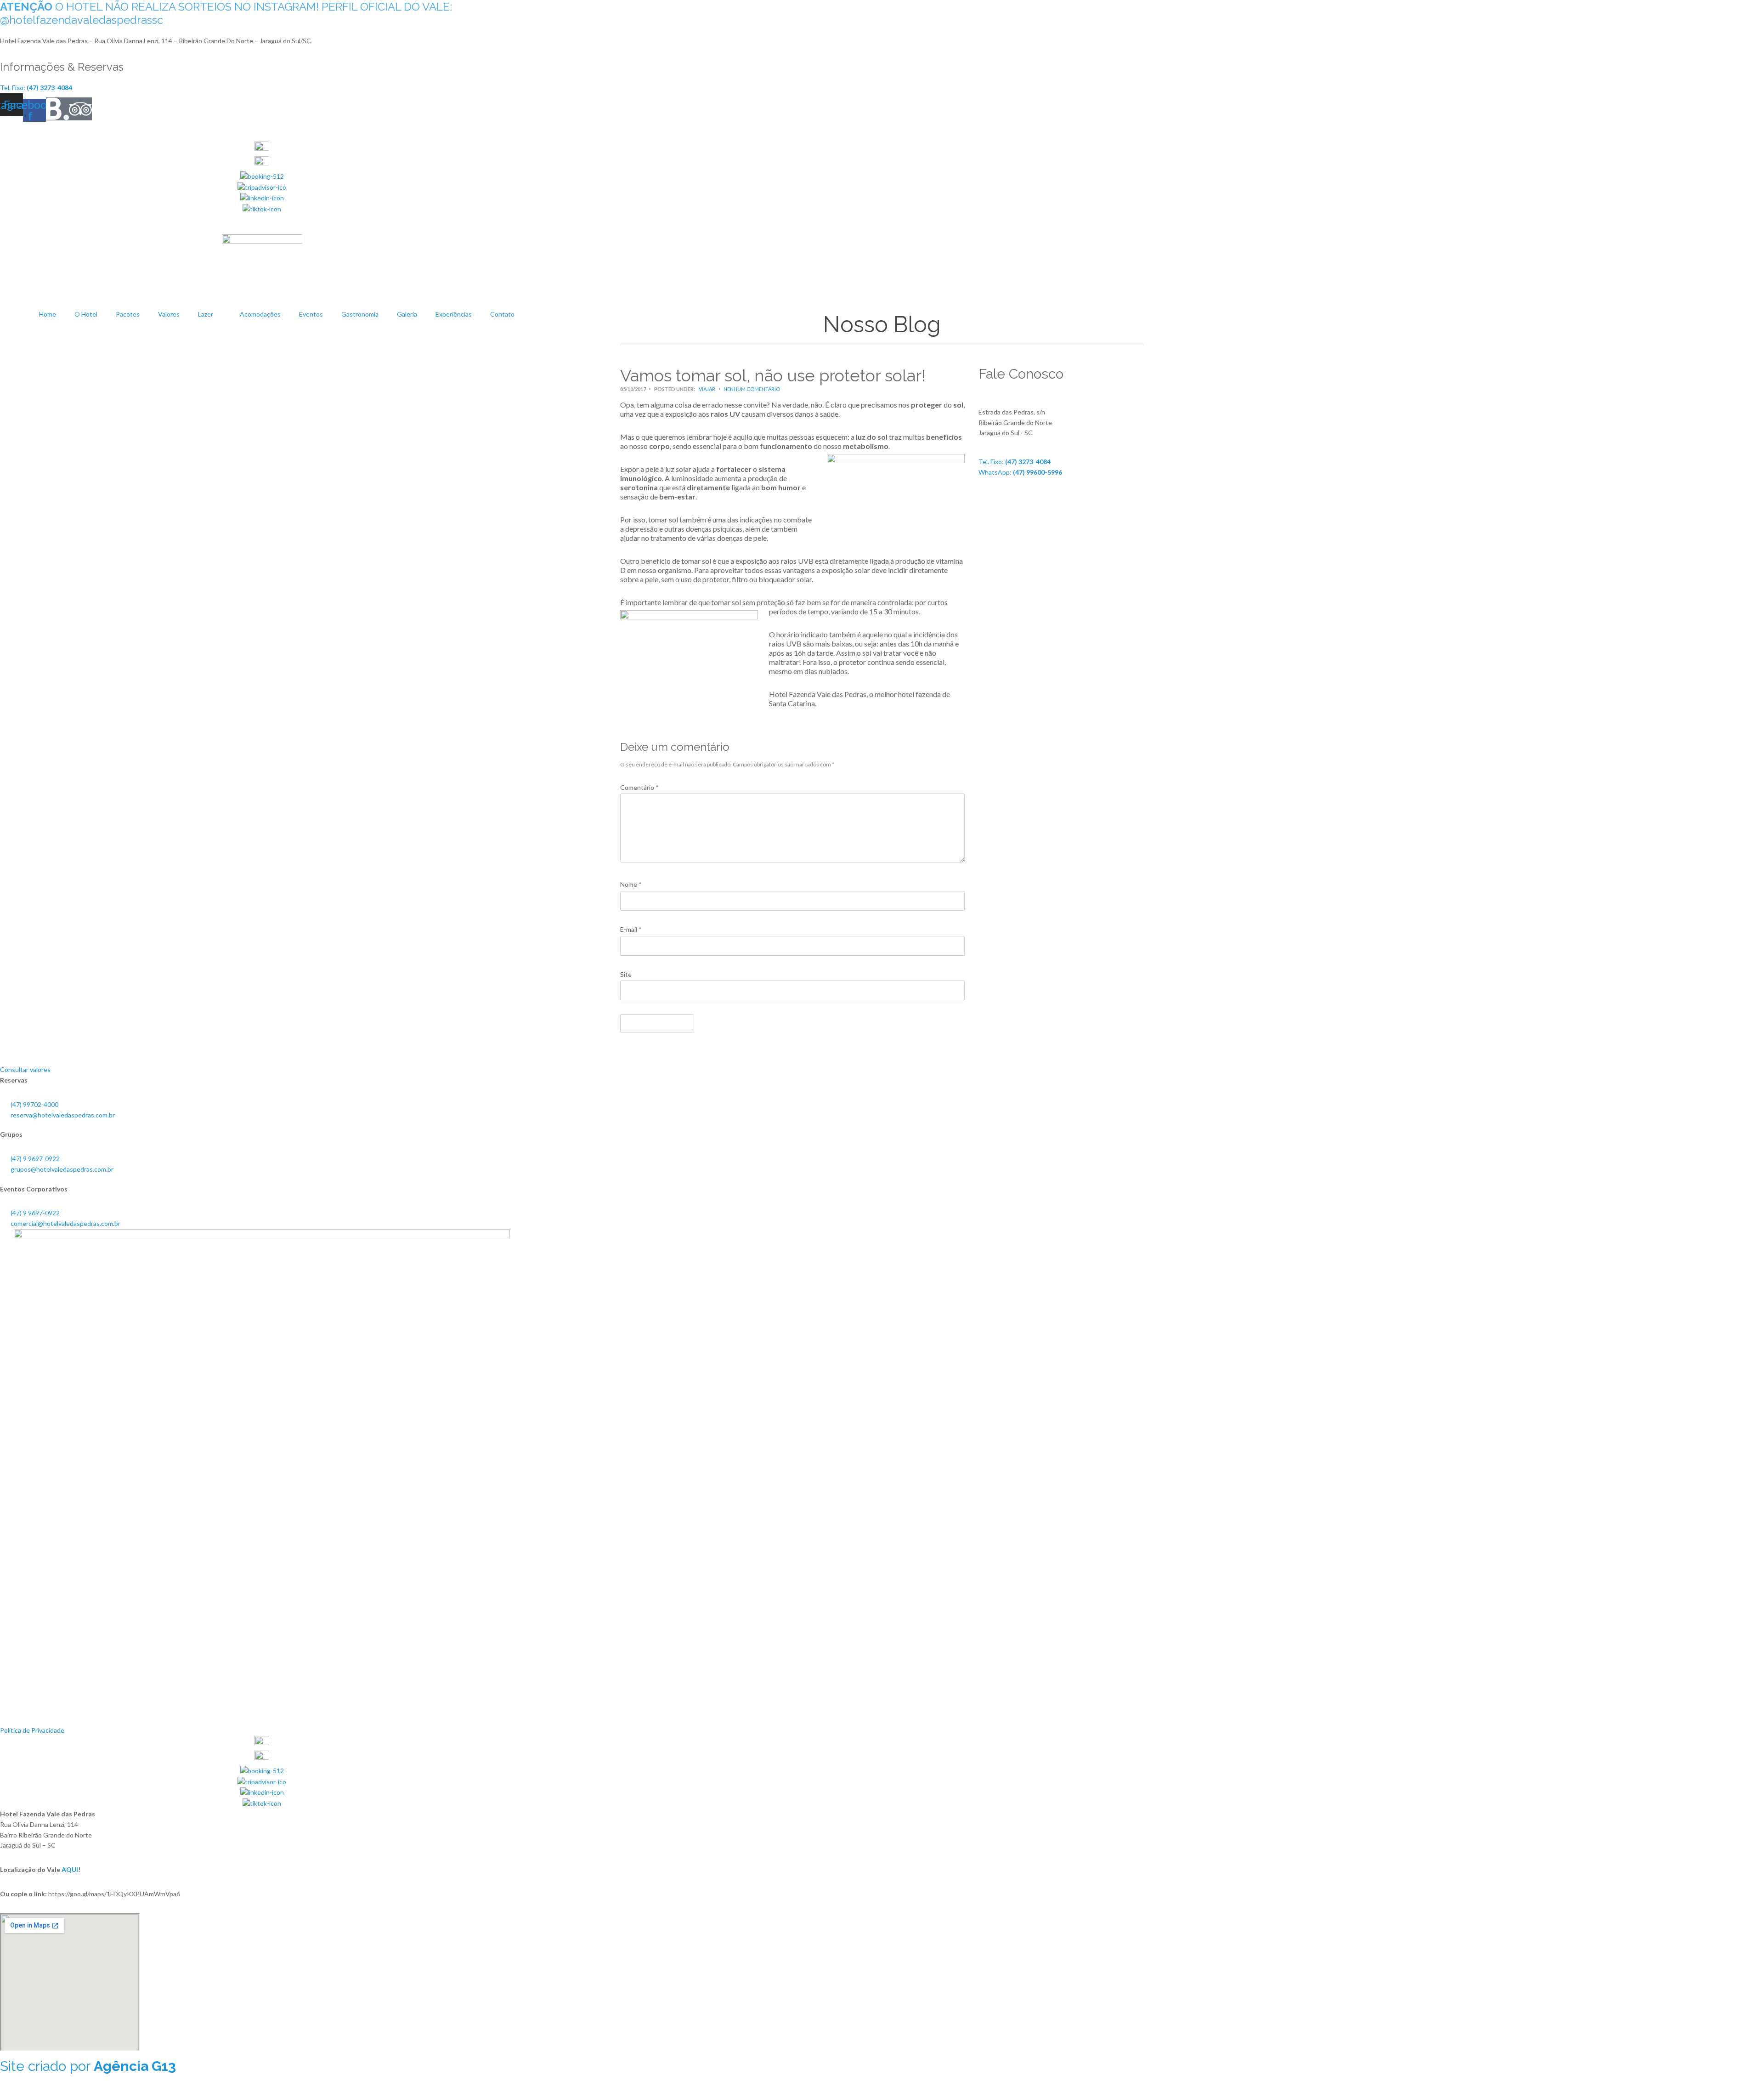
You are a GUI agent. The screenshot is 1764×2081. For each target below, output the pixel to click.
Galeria (407, 314)
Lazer (206, 314)
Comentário (639, 787)
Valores (169, 314)
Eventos (311, 314)
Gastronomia (360, 314)
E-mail (631, 929)
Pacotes (128, 314)
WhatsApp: (1020, 472)
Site (626, 974)
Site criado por (88, 2066)
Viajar (707, 389)
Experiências (454, 314)
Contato (502, 314)
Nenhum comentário (752, 389)
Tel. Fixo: (1015, 462)
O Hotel (86, 314)
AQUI (70, 1869)
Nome (631, 884)
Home (48, 314)
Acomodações (260, 314)
